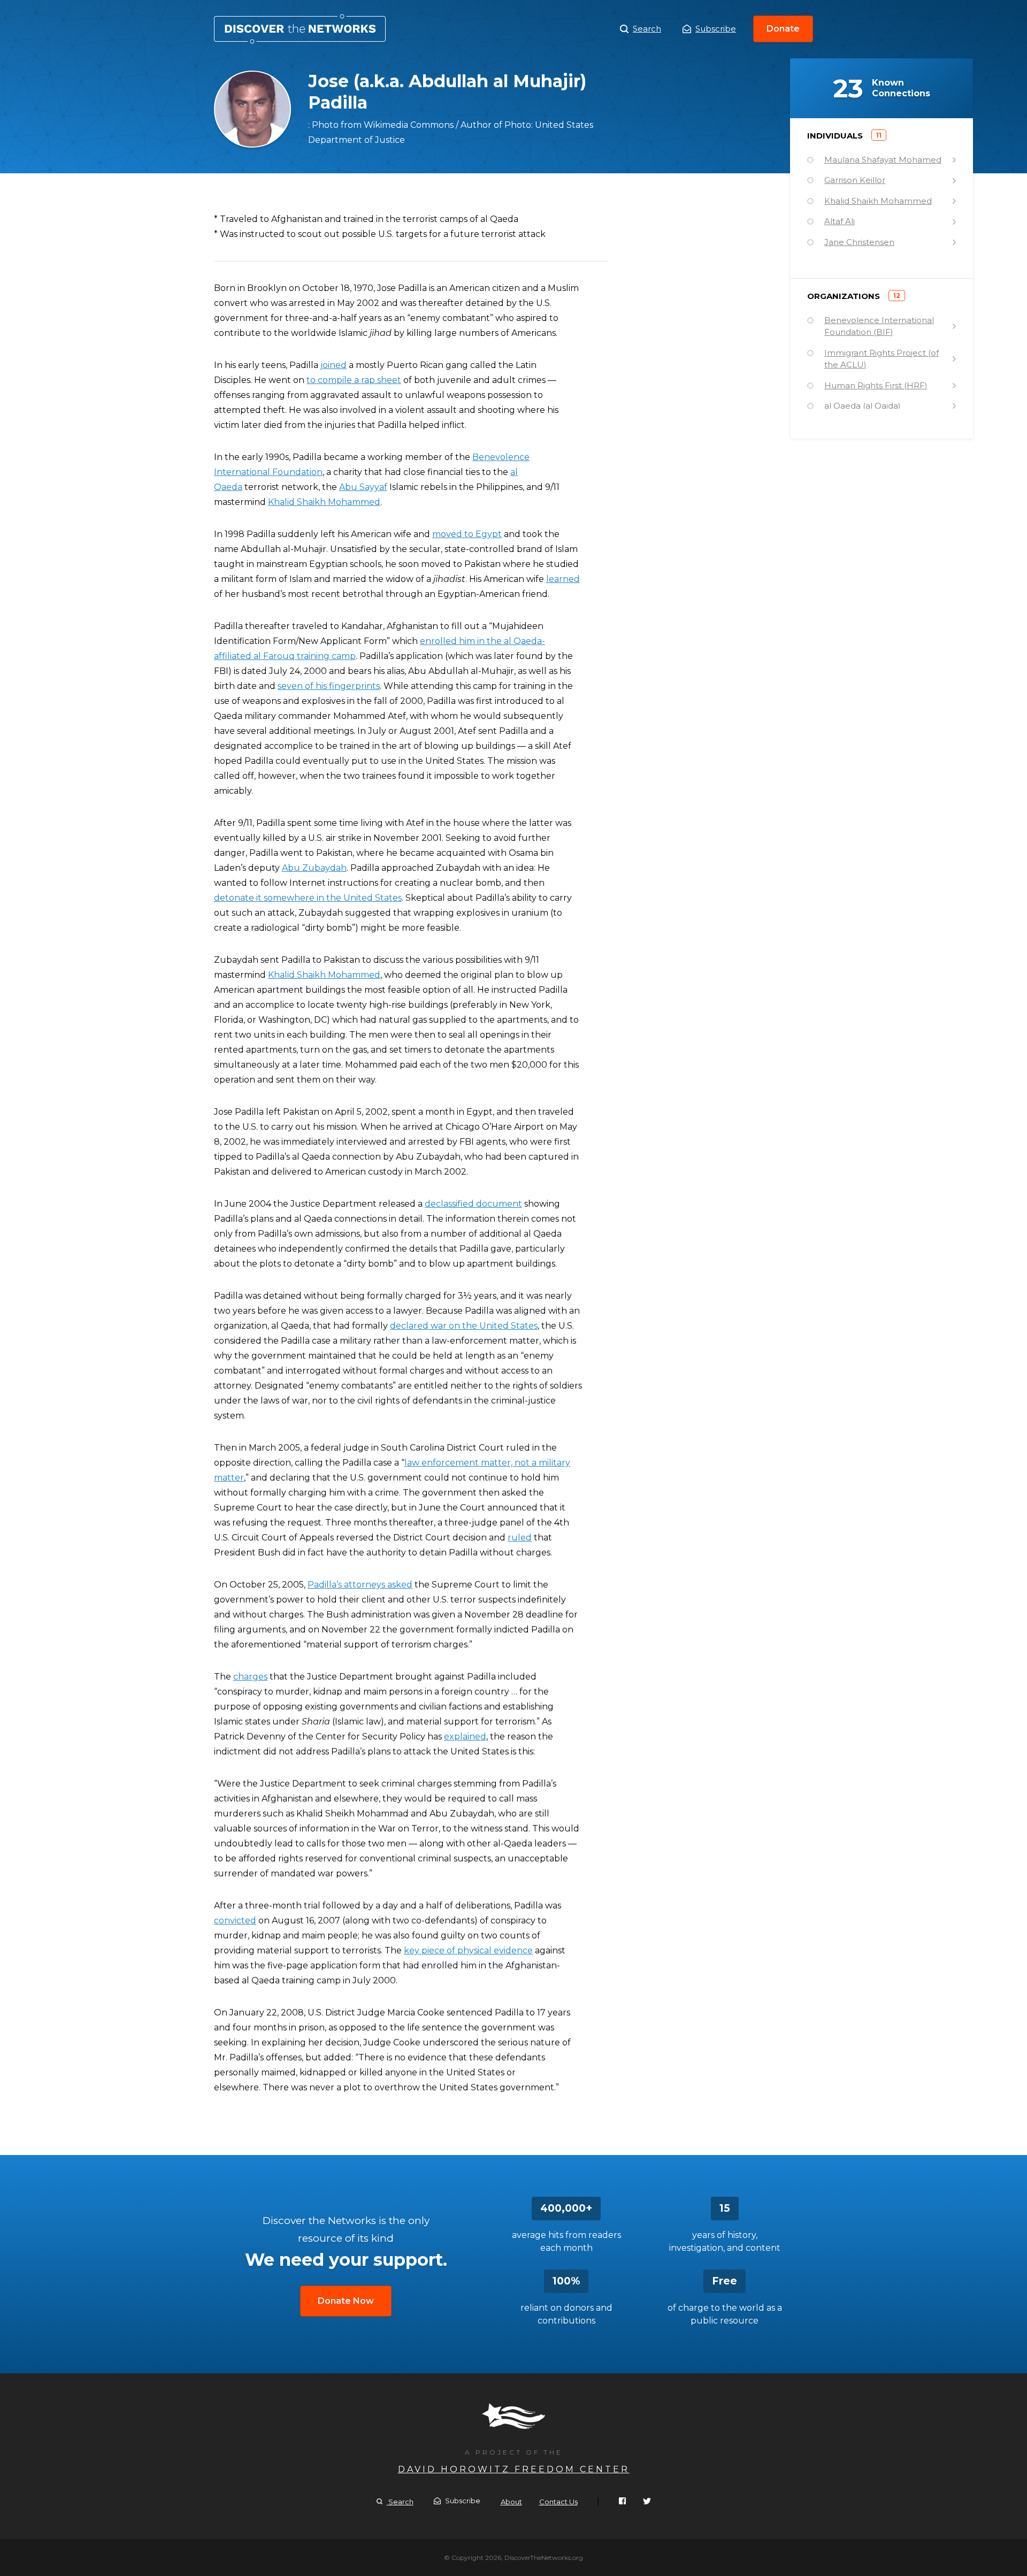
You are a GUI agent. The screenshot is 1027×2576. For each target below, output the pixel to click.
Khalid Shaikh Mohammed (324, 502)
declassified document (473, 1204)
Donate (783, 29)
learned (563, 579)
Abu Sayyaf (363, 487)
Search (647, 29)
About (511, 2502)
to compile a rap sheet (354, 380)
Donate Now (346, 2301)
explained (465, 1736)
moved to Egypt (467, 534)
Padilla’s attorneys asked (360, 1585)
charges (250, 1677)
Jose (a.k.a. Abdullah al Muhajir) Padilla (300, 29)
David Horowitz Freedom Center (514, 2469)
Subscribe (716, 29)
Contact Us (558, 2502)
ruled (520, 1538)
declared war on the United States (464, 1326)
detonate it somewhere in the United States (308, 898)
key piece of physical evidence (468, 1950)
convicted (235, 1920)
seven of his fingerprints (329, 686)
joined (334, 365)
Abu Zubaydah (314, 868)
